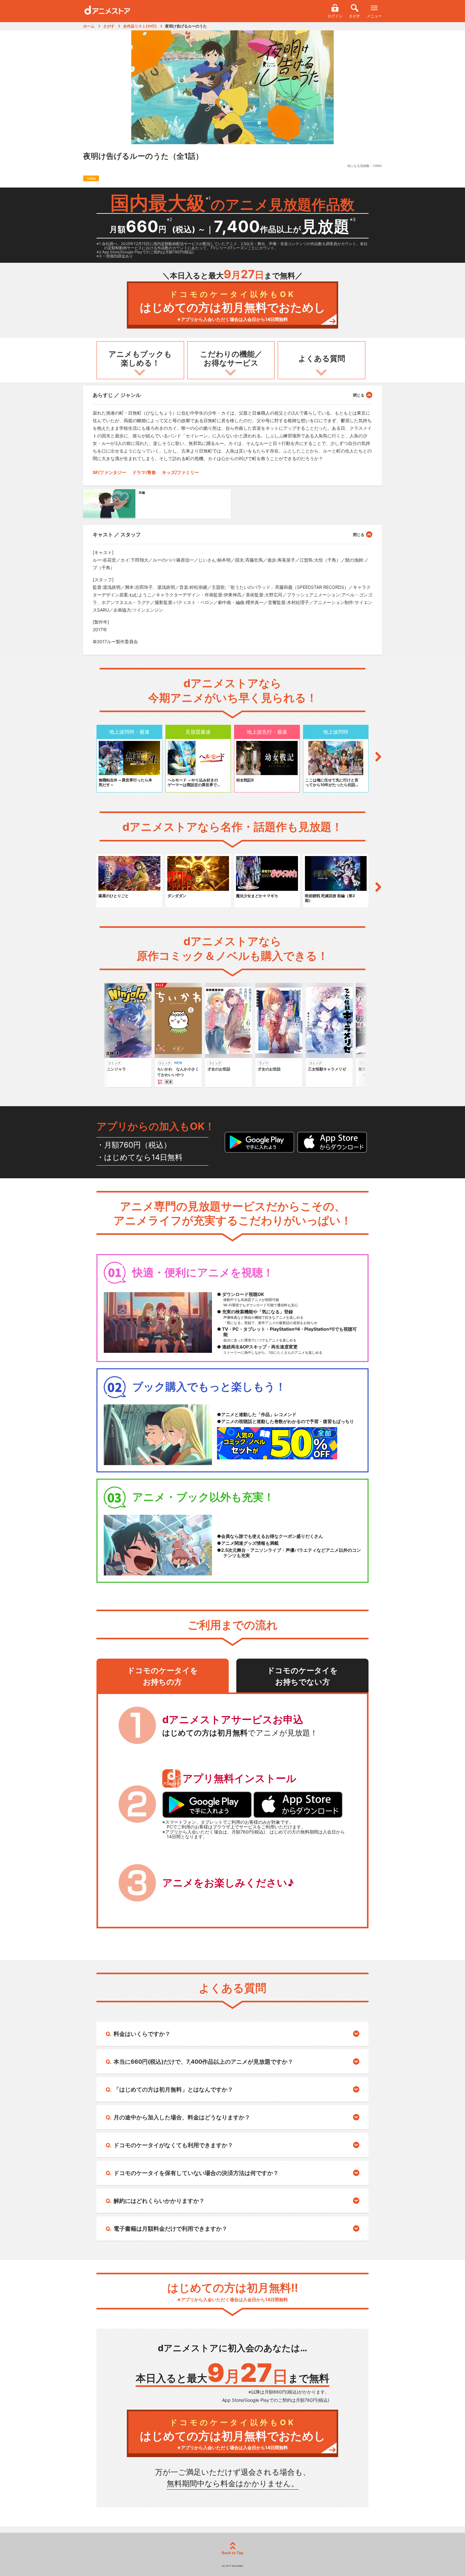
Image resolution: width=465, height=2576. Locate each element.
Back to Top (233, 2553)
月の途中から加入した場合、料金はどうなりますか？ (182, 2117)
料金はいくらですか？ (142, 2034)
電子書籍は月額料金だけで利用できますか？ (170, 2229)
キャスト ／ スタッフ (117, 534)
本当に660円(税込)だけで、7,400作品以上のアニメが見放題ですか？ (203, 2062)
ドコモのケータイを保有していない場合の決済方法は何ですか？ (196, 2173)
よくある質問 (322, 358)
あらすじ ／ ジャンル (117, 395)
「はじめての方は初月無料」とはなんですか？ (173, 2089)
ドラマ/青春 (144, 472)
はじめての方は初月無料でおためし (233, 306)
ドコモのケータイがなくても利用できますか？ (173, 2145)
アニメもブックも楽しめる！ (140, 359)
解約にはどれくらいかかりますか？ (159, 2201)
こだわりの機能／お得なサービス (231, 359)
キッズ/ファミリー (180, 472)
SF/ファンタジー (109, 472)
